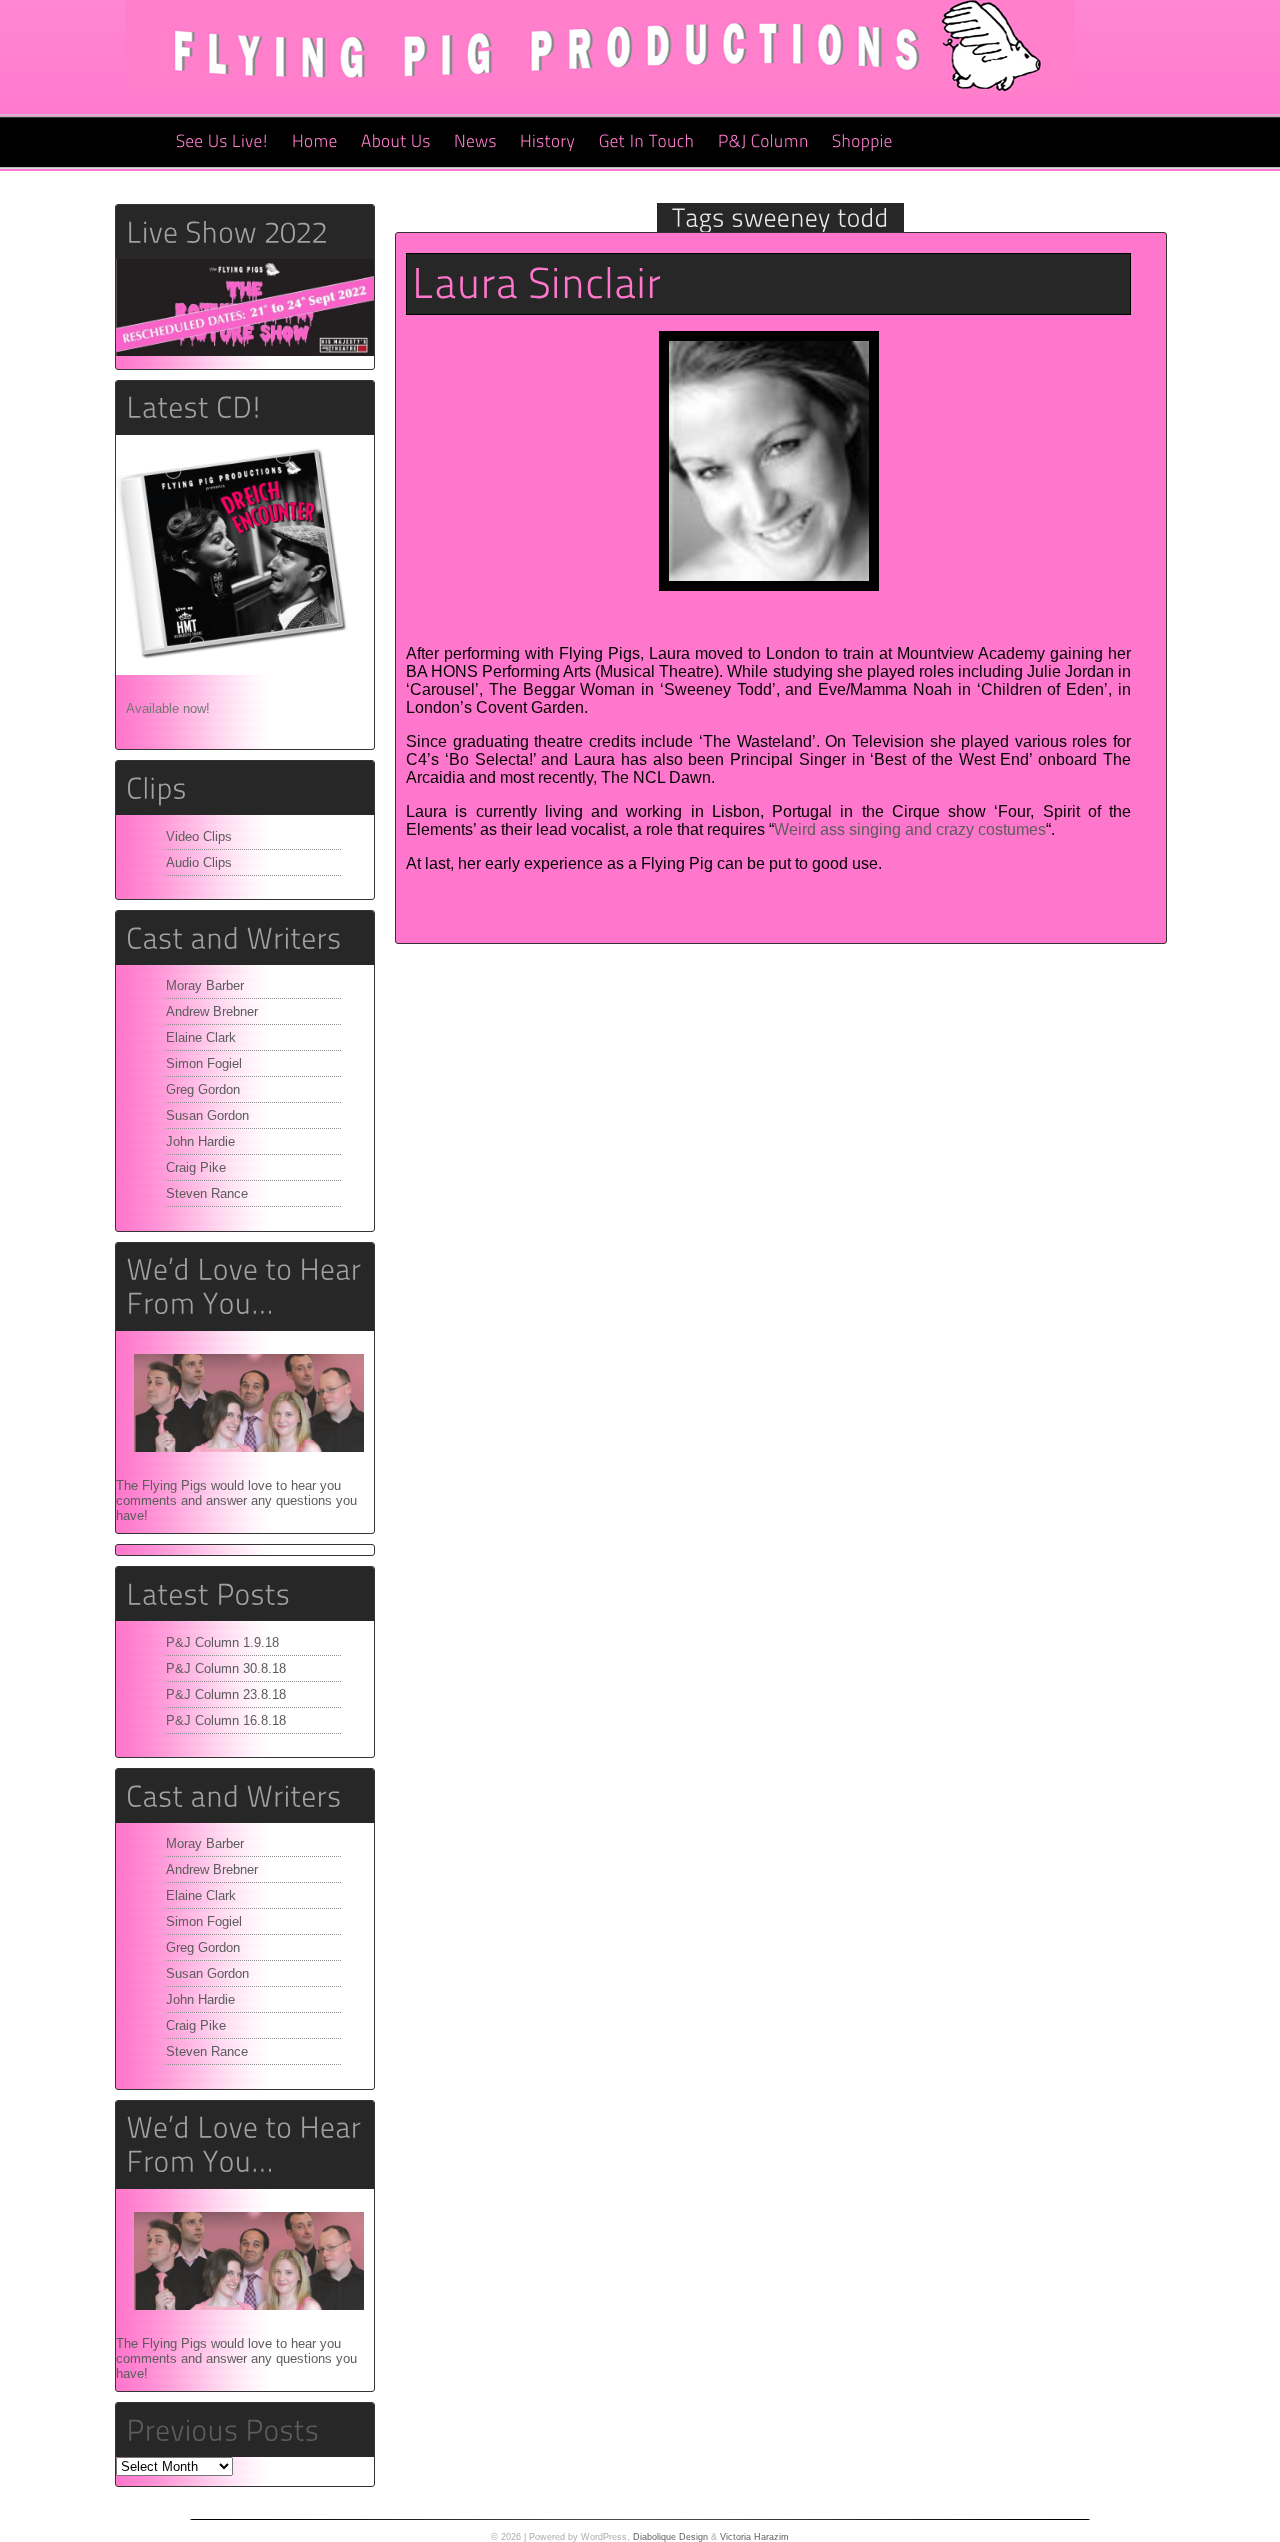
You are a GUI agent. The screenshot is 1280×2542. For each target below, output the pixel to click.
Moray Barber (205, 985)
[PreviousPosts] (222, 2429)
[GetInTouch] (647, 142)
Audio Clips (199, 862)
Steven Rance (207, 1193)
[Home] (315, 142)
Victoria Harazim (754, 2537)
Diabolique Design (670, 2537)
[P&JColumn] (763, 142)
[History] (548, 142)
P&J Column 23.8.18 (226, 1694)
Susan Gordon (207, 1115)
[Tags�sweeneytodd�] (780, 217)
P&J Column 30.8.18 (226, 1668)
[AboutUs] (396, 142)
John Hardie (200, 1141)
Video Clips (199, 836)
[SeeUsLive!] (222, 142)
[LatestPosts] (245, 1594)
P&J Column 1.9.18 (222, 1642)
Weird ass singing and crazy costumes (910, 829)
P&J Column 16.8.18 (226, 1720)
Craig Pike (196, 1167)
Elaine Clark (201, 1037)
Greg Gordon (203, 1089)
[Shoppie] (862, 142)
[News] (475, 142)
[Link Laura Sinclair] (537, 283)
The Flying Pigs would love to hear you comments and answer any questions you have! (236, 1500)
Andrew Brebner (212, 1011)
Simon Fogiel (204, 1063)
